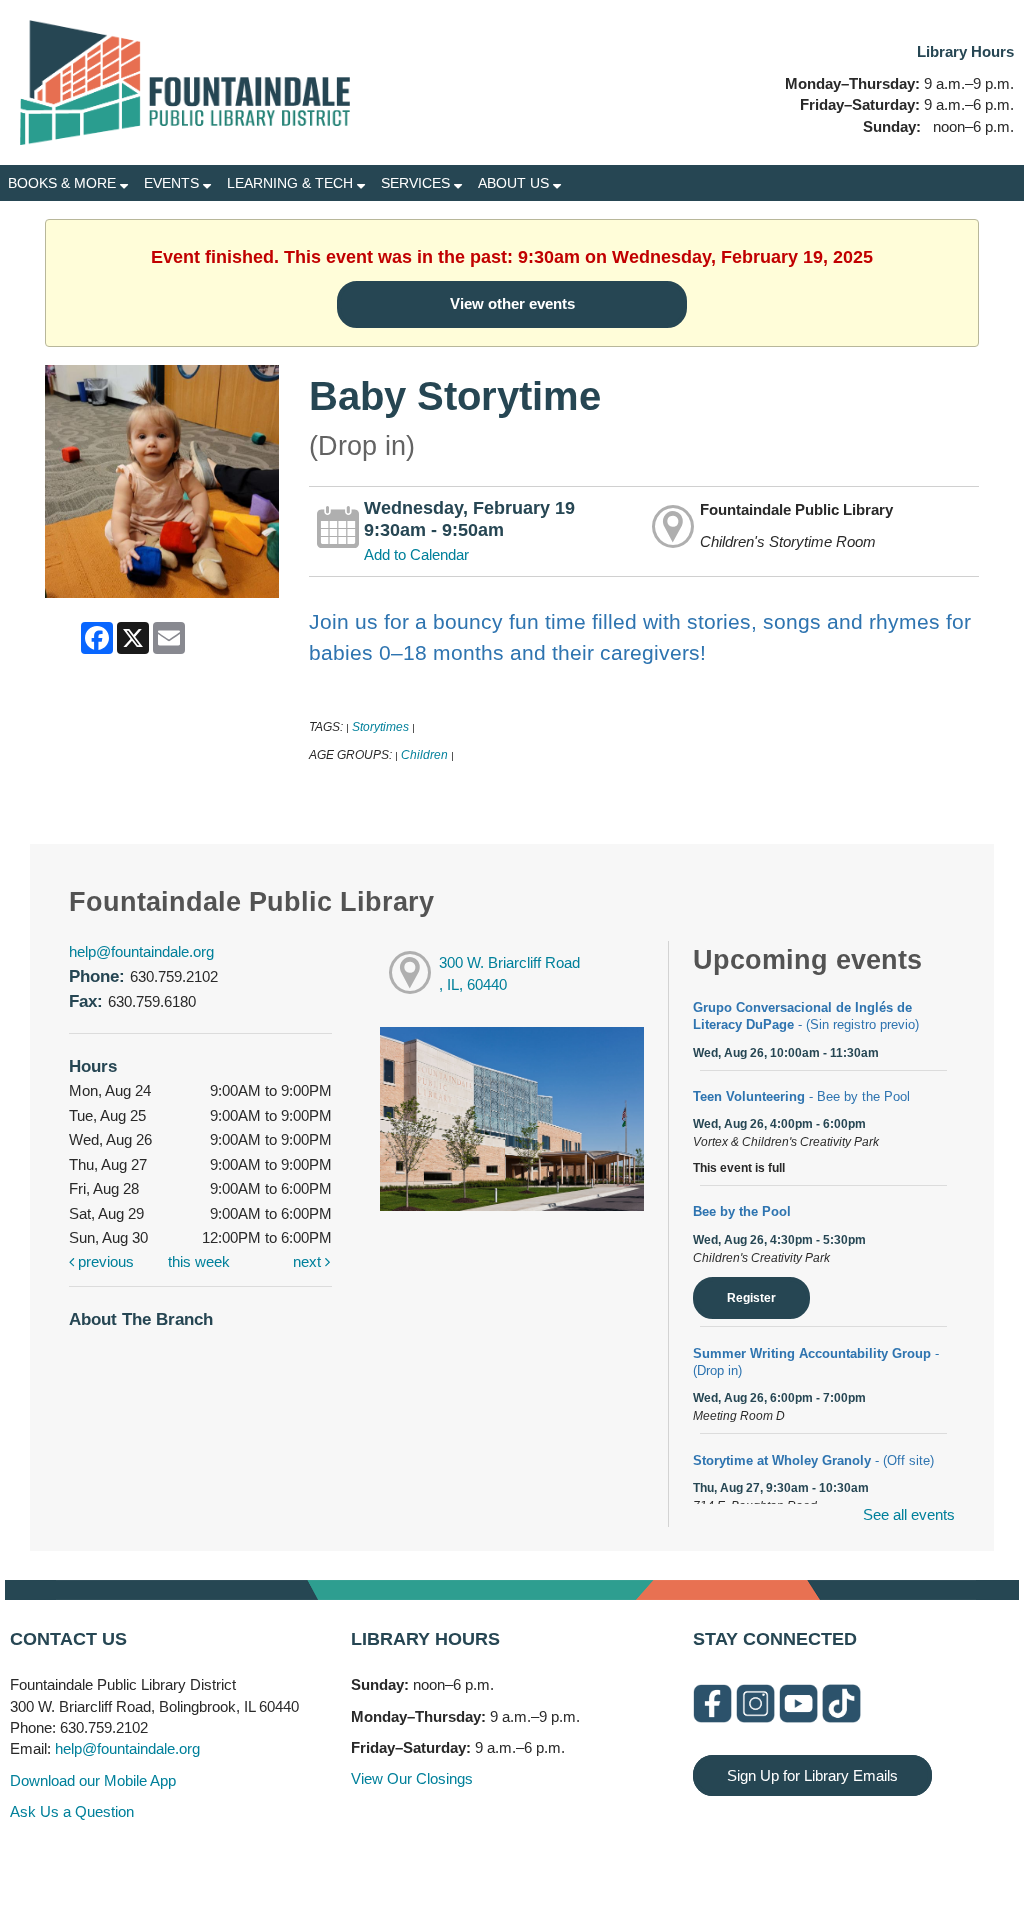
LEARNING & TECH (292, 183)
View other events (512, 303)
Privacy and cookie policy (430, 1862)
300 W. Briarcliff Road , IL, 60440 (509, 974)
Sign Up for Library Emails (812, 1775)
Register (751, 1298)
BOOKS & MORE (64, 183)
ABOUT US (515, 183)
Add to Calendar (416, 554)
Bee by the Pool (742, 1211)
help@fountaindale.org (141, 951)
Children (424, 755)
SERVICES (417, 183)
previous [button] (104, 1261)
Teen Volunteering (801, 1096)
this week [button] (199, 1261)
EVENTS (173, 183)
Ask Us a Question (72, 1811)
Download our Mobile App (93, 1780)
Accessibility (552, 1862)
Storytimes (380, 727)
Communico (634, 1862)
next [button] (309, 1261)
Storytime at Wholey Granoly (813, 1460)
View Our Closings (412, 1778)
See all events (909, 1514)
